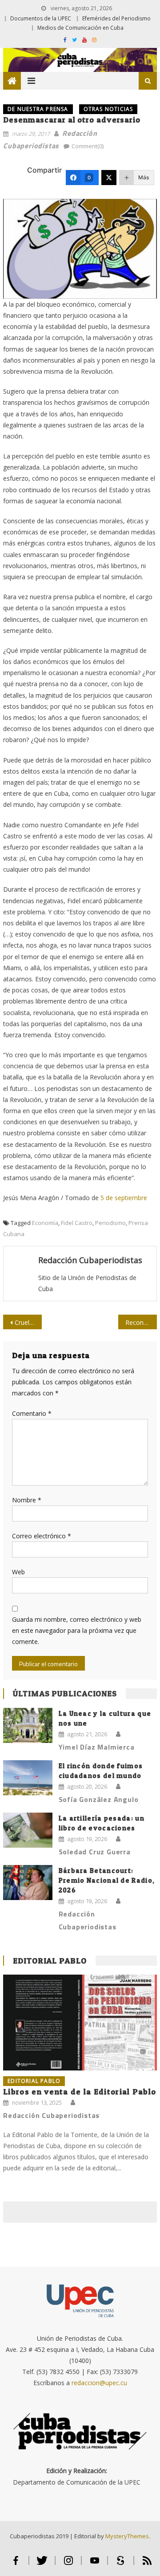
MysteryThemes (127, 2536)
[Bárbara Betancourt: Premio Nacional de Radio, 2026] (28, 1883)
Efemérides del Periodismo (116, 18)
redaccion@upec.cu (99, 2383)
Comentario (32, 1413)
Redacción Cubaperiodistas (90, 1260)
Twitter (42, 2564)
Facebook (16, 2564)
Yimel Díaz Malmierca (97, 1747)
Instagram (68, 2564)
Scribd (121, 2564)
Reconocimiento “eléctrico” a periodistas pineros (141, 1322)
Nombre (27, 1500)
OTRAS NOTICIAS (108, 109)
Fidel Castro (77, 1223)
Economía (45, 1223)
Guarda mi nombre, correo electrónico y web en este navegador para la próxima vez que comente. (77, 1630)
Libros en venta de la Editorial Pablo (80, 2092)
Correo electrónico (42, 1536)
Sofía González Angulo (99, 1799)
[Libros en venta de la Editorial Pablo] (80, 2023)
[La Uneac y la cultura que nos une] (28, 1725)
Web (18, 1572)
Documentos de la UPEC (41, 18)
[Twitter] (109, 178)
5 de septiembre (124, 1198)
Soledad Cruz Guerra (95, 1852)
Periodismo (110, 1223)
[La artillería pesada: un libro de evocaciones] (28, 1830)
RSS (147, 2564)
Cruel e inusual (28, 1322)
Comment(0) (88, 146)
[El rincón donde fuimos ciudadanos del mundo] (28, 1778)
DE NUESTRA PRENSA (38, 109)
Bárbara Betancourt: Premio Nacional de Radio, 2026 (107, 1880)
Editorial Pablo (50, 1961)
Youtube (94, 2564)
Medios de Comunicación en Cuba (80, 28)
